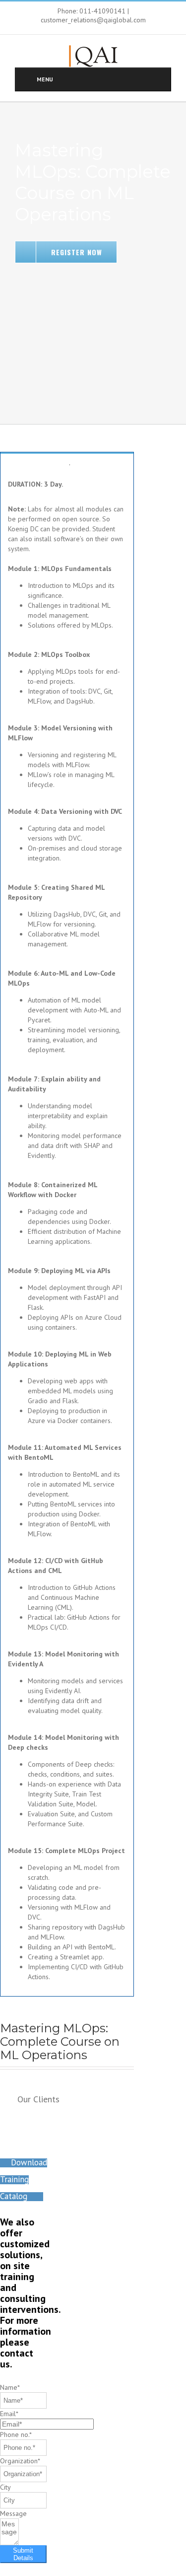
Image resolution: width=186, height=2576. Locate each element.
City (5, 2487)
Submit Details (23, 2554)
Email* (9, 2414)
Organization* (20, 2461)
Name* (10, 2387)
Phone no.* (16, 2434)
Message (13, 2513)
